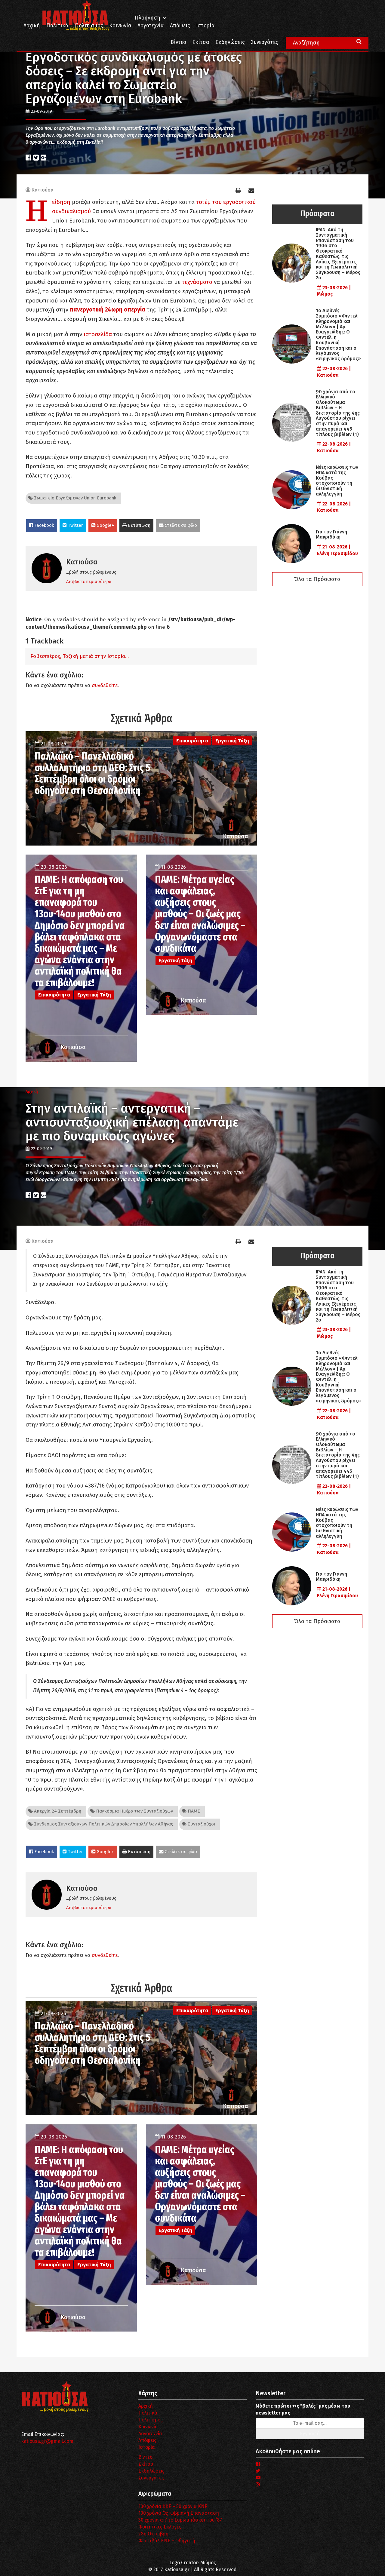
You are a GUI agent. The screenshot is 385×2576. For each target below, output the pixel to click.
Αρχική (32, 26)
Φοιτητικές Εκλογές (160, 2527)
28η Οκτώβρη (153, 2534)
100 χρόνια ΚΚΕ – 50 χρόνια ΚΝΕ (173, 2506)
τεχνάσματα (197, 282)
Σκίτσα (201, 42)
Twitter (75, 525)
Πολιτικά (57, 26)
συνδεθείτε (105, 685)
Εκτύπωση (139, 525)
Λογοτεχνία (150, 2434)
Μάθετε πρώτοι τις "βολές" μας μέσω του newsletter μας (303, 2409)
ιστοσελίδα (98, 334)
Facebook (44, 525)
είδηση (61, 202)
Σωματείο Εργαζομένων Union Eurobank (75, 498)
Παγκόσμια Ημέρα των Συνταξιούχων (134, 1811)
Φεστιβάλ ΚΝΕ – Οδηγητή (167, 2541)
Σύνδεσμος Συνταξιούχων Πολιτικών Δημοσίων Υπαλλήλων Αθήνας (103, 1824)
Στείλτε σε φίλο (180, 525)
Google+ (105, 525)
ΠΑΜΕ (193, 1811)
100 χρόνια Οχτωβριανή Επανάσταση (179, 2513)
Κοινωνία (120, 26)
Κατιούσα (43, 190)
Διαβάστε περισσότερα (89, 582)
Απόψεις (180, 26)
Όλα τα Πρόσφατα (317, 579)
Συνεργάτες (264, 42)
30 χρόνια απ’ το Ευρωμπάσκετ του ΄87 (180, 2520)
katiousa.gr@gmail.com (47, 2441)
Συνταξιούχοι (201, 1824)
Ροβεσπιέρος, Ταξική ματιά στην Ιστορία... (80, 656)
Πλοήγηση (148, 18)
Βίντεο (178, 42)
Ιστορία (205, 26)
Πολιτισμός (89, 26)
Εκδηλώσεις (230, 42)
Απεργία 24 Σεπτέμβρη (57, 1811)
